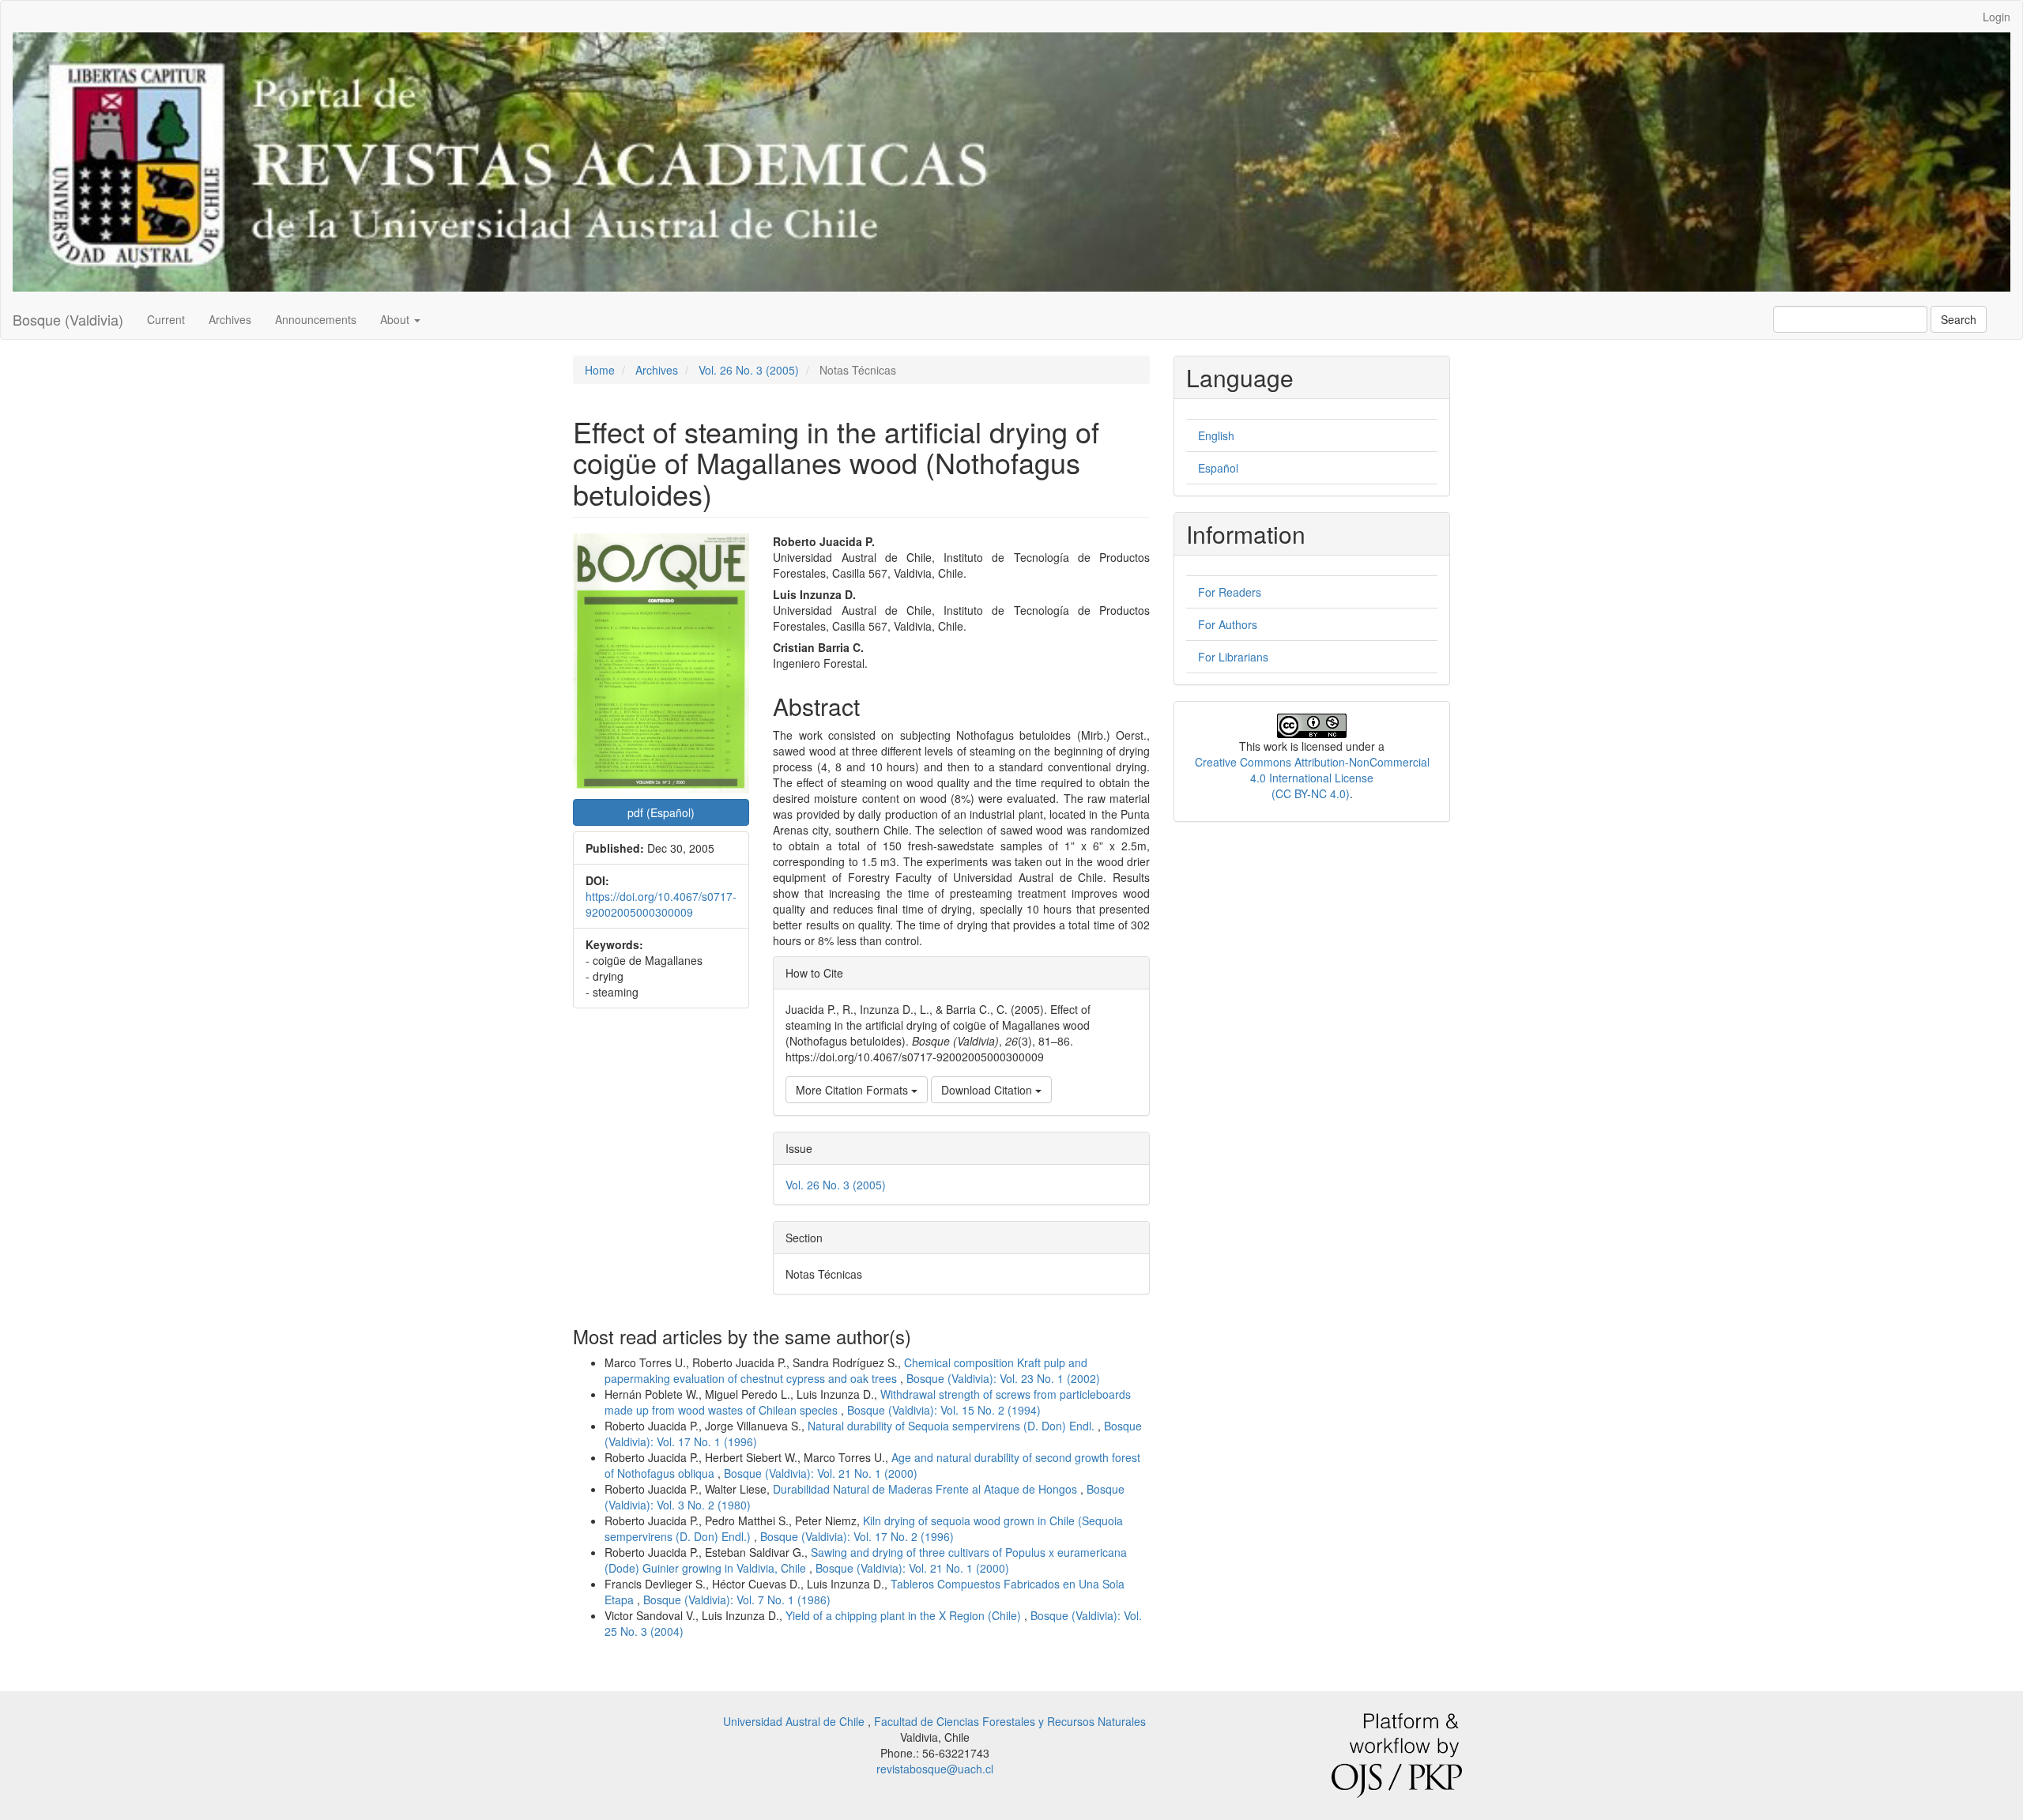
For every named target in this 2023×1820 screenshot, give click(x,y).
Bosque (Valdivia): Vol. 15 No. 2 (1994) (944, 1410)
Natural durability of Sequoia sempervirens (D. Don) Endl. (953, 1426)
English (1216, 435)
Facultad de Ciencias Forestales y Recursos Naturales (1010, 1721)
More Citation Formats (853, 1090)
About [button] (396, 319)
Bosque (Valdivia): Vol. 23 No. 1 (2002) (1003, 1378)
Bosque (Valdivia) (68, 319)
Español (1218, 468)
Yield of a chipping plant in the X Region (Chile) (905, 1615)
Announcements (316, 319)
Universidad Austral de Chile (795, 1721)
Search (1959, 319)
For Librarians (1233, 657)
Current (166, 319)
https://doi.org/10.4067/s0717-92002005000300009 (661, 904)
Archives (230, 319)
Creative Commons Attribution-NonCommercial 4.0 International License (1312, 770)
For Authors (1228, 624)
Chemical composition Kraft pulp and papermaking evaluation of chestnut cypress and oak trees (846, 1370)
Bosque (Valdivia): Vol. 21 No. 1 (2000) (821, 1473)
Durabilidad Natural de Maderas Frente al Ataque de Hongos (927, 1489)
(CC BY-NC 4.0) (1311, 793)
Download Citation (988, 1090)
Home (600, 370)
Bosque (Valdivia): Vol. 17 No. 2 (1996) (857, 1536)
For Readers (1230, 592)
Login (1997, 17)
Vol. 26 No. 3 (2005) (749, 370)
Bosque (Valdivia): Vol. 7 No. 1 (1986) (737, 1600)
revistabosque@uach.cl (935, 1769)
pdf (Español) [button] (661, 812)
